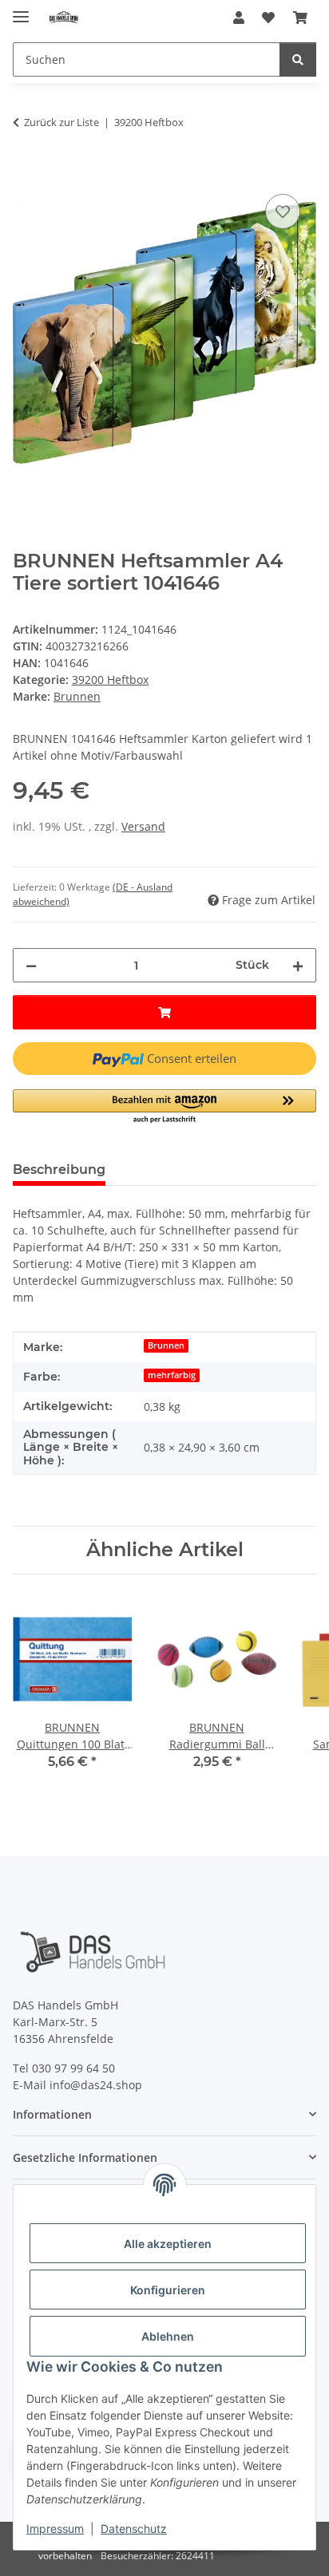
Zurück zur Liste (61, 122)
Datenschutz (134, 2529)
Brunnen (166, 1345)
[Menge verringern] (31, 965)
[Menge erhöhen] (298, 965)
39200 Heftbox (110, 680)
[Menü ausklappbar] (21, 10)
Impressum (55, 2529)
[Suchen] (298, 59)
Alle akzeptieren (168, 2244)
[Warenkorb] (300, 18)
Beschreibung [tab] (59, 1169)
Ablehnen (168, 2336)
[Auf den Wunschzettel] (283, 211)
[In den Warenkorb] (26, 172)
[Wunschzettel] (268, 18)
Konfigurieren (168, 2290)
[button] (239, 18)
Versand (143, 826)
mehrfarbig (172, 1375)
